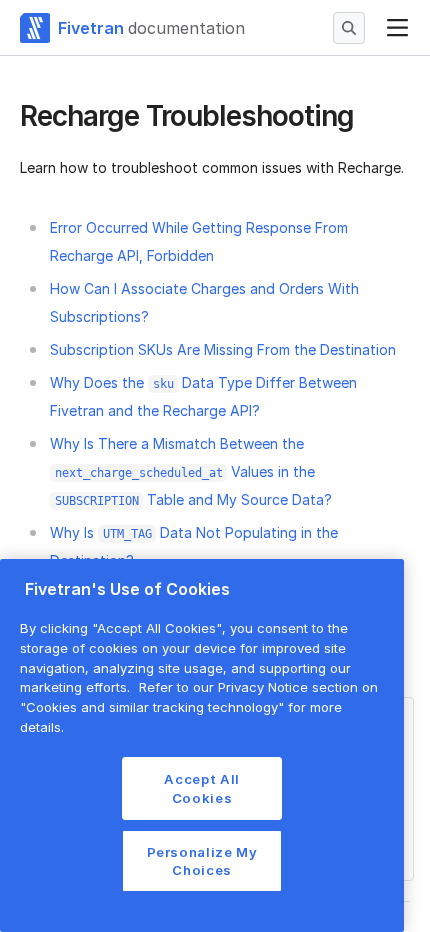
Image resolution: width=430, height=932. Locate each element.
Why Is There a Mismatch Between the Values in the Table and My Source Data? (191, 471)
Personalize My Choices (202, 861)
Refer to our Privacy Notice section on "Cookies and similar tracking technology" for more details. (199, 706)
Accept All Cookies (202, 788)
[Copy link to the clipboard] (370, 118)
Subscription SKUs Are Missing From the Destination (223, 349)
